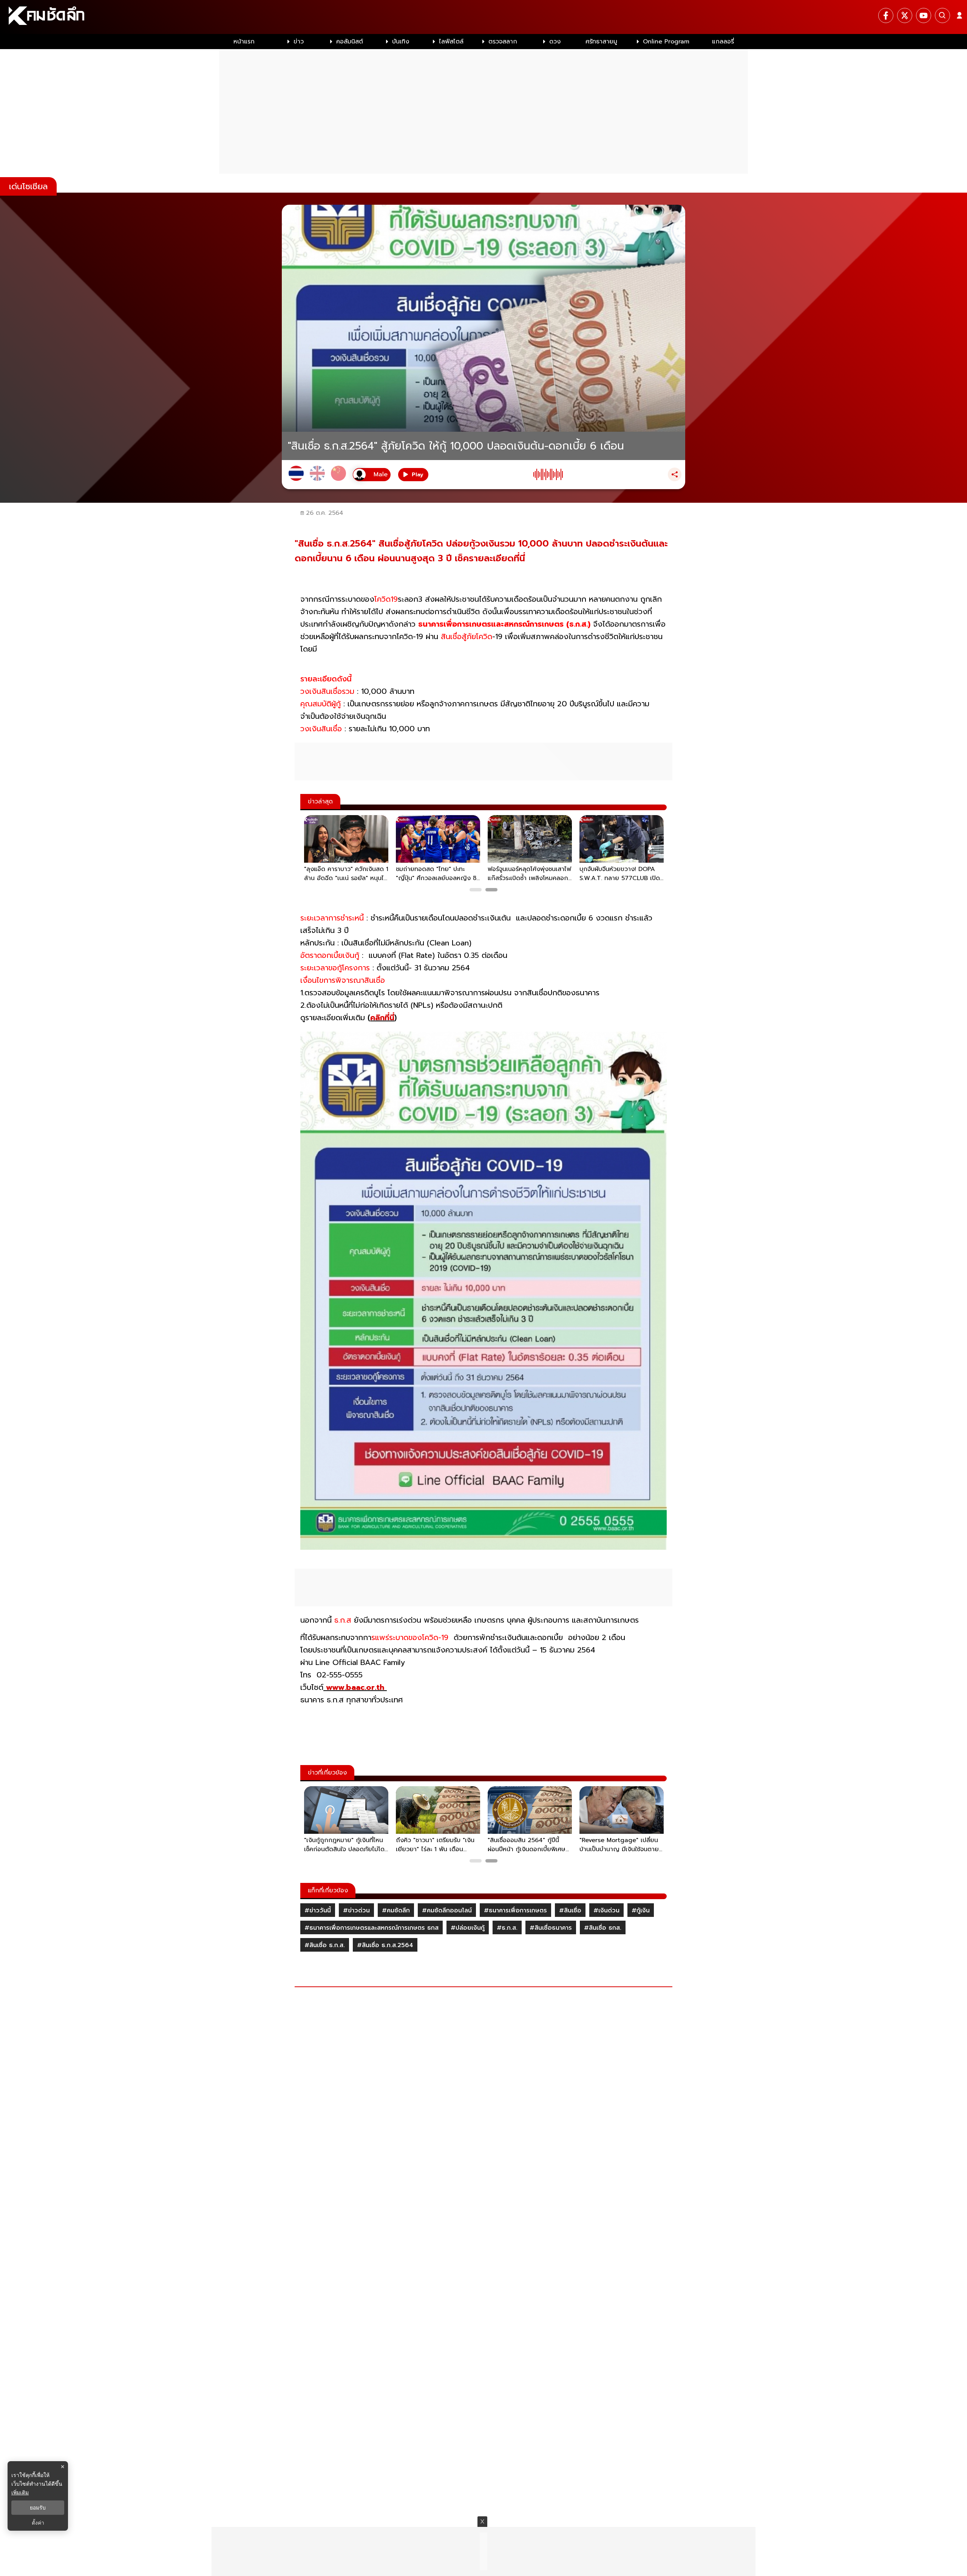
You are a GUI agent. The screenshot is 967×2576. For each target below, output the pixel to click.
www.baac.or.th (355, 1687)
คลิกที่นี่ (382, 1018)
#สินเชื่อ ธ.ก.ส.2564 (385, 1945)
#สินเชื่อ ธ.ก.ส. (325, 1945)
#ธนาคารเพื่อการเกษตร (515, 1910)
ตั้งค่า (38, 2523)
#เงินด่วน (606, 1910)
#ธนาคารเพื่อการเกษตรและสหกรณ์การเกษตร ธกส (372, 1928)
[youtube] (924, 15)
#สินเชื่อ (570, 1910)
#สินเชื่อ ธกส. (603, 1928)
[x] (905, 15)
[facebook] (886, 15)
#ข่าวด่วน (356, 1910)
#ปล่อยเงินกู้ (468, 1928)
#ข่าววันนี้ (318, 1910)
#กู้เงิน (641, 1910)
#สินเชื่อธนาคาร (551, 1928)
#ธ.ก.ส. (507, 1928)
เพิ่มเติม (20, 2492)
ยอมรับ (38, 2508)
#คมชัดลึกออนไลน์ (447, 1910)
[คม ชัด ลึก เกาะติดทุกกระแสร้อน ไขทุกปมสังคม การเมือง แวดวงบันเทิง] (483, 17)
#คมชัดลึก (396, 1910)
